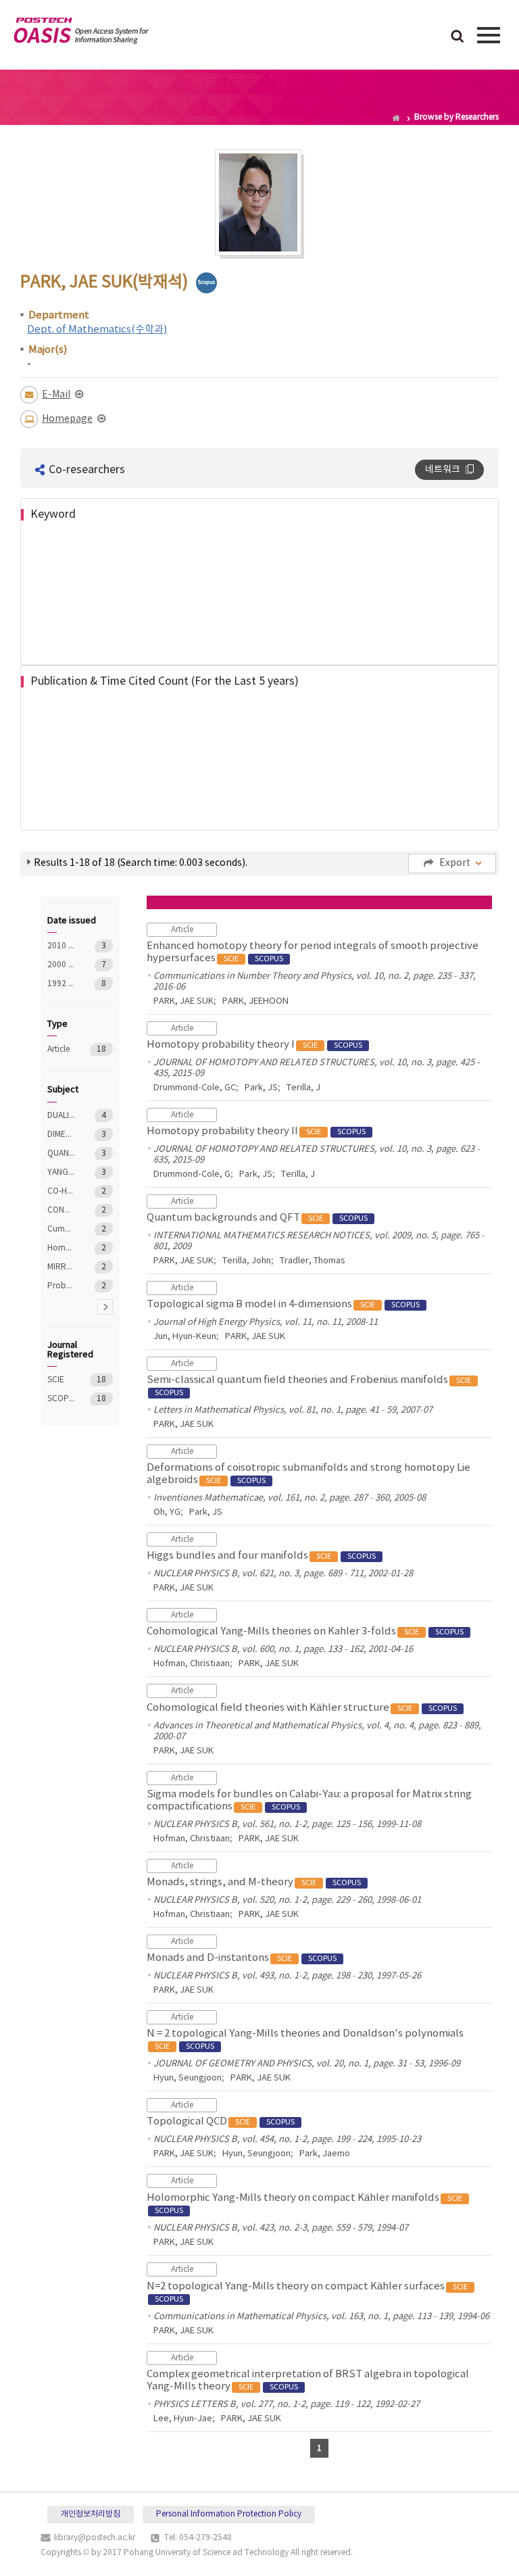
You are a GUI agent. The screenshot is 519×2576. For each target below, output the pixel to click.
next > (105, 1307)
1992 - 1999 (61, 984)
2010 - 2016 (61, 946)
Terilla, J (303, 1088)
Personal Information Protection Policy (229, 2514)
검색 (458, 37)
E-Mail (56, 395)
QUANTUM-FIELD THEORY (61, 1153)
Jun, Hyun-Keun (185, 1337)
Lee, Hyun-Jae (183, 2419)
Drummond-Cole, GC (195, 1088)
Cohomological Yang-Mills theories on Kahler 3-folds (305, 1631)
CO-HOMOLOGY (61, 1191)
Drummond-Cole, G (192, 1174)
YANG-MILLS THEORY (61, 1172)
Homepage (67, 419)
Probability (61, 1286)
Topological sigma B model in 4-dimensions (283, 1304)
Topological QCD (221, 2121)
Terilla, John (247, 1261)
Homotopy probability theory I (254, 1045)
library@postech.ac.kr (95, 2538)
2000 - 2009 (61, 965)
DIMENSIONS (61, 1135)
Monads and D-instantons (242, 1958)
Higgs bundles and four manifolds (261, 1556)
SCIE (61, 1380)
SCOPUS (61, 1399)
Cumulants (61, 1229)
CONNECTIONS (61, 1210)
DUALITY (61, 1116)
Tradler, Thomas (313, 1261)
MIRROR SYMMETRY (61, 1267)
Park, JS (261, 1088)
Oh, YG (167, 1512)
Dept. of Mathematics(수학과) (97, 330)
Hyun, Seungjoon (188, 2078)
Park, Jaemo (325, 2154)
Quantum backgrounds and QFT (257, 1218)
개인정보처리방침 (91, 2514)
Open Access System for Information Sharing (81, 33)
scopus (206, 283)
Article (61, 1049)
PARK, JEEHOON (255, 1001)
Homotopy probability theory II (256, 1131)
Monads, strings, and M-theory (254, 1882)
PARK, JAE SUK (183, 1001)
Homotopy (61, 1248)
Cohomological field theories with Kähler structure (302, 1708)
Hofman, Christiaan (192, 1664)
